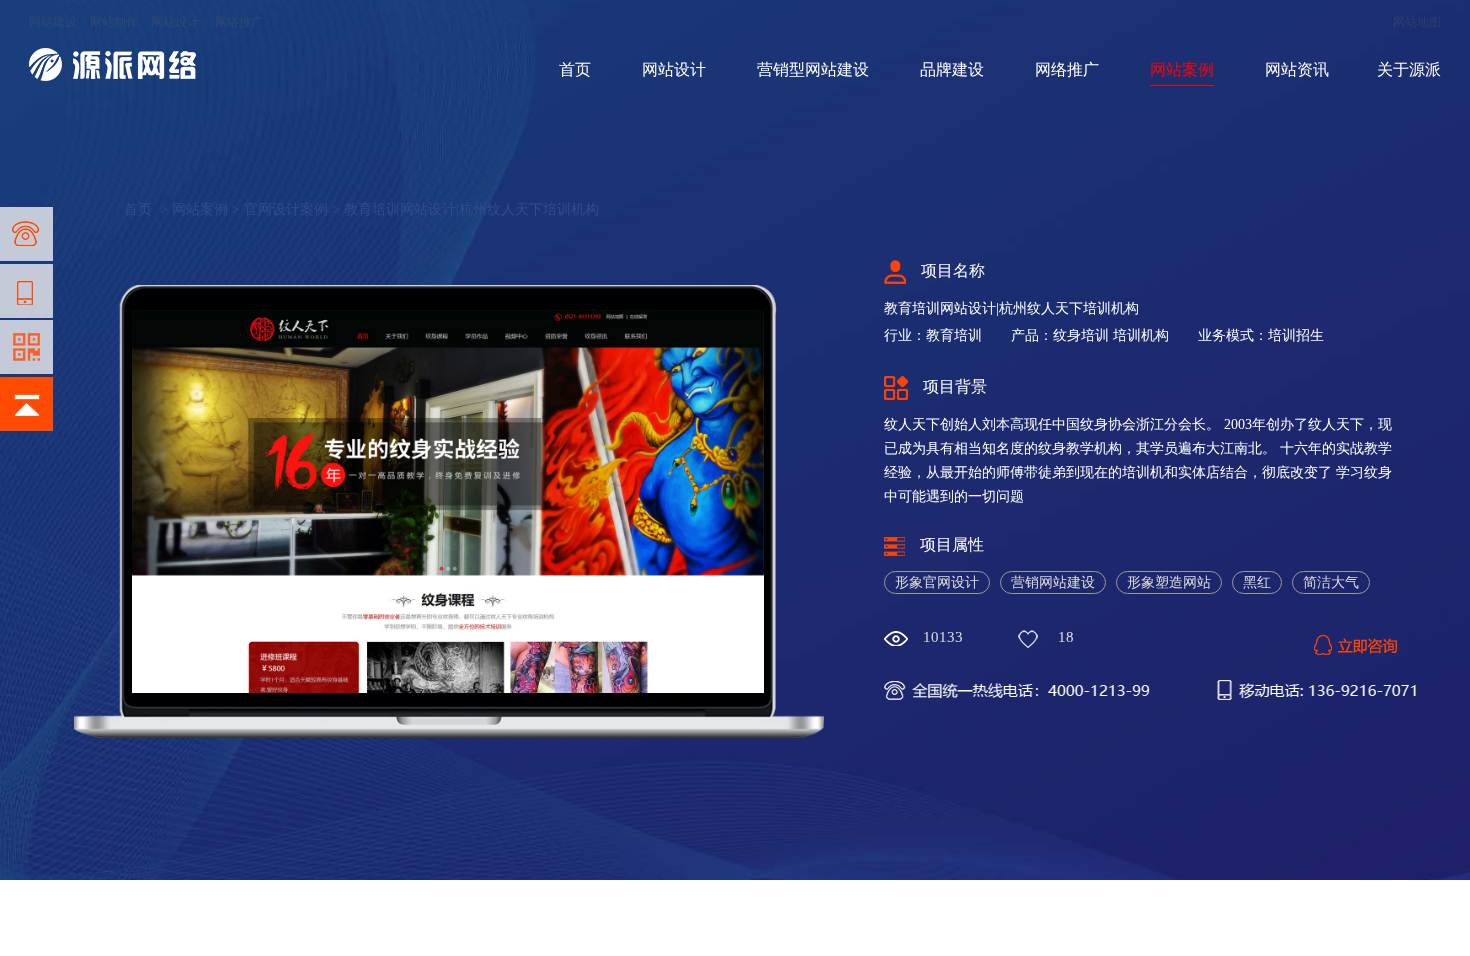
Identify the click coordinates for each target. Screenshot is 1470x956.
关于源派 (1409, 69)
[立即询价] (1355, 640)
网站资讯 (1297, 69)
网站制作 (114, 22)
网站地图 (1417, 22)
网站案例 (1182, 69)
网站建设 (53, 22)
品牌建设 (952, 69)
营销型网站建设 (813, 69)
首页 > (148, 209)
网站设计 (175, 22)
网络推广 (239, 22)
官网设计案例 (286, 209)
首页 (575, 69)
